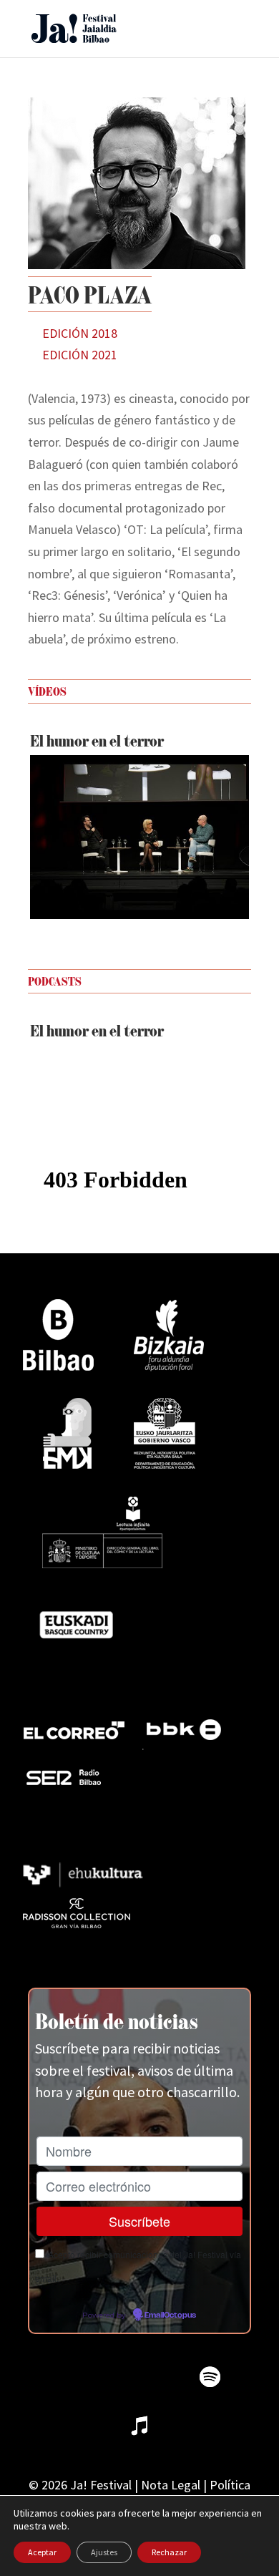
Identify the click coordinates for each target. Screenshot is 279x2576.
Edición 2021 (80, 355)
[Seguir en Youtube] (161, 2377)
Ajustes (104, 2552)
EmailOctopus (170, 2315)
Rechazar (169, 2552)
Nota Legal (171, 2485)
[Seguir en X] (64, 2377)
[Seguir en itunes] (139, 2426)
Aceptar (42, 2552)
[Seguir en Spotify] (210, 2377)
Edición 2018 (80, 333)
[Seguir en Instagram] (112, 2377)
